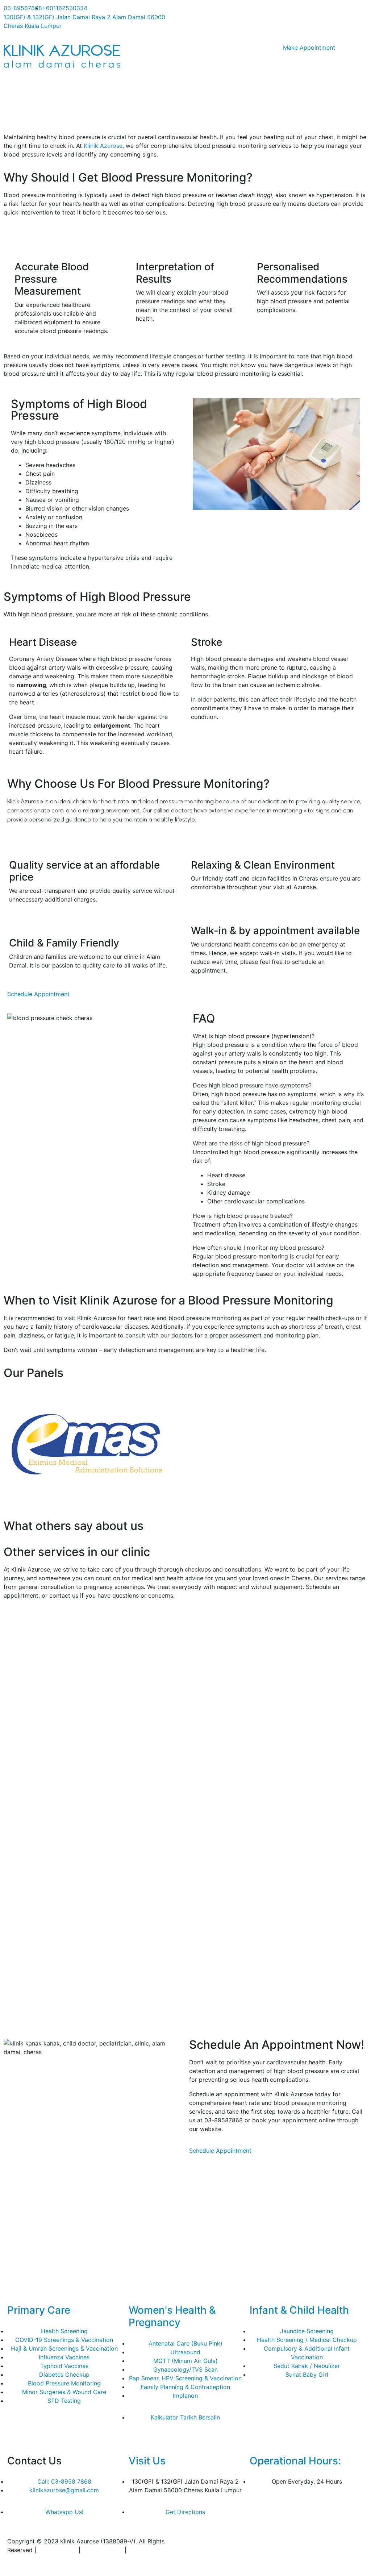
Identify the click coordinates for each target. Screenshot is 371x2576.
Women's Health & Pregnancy (172, 2316)
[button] (278, 1036)
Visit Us (147, 2461)
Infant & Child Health (299, 2310)
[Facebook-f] (198, 13)
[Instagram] (218, 13)
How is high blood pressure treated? (243, 1216)
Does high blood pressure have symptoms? (252, 1085)
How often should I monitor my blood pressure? (259, 1248)
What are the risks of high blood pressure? (251, 1143)
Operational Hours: (295, 2461)
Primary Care (39, 2310)
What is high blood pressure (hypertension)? (254, 1036)
